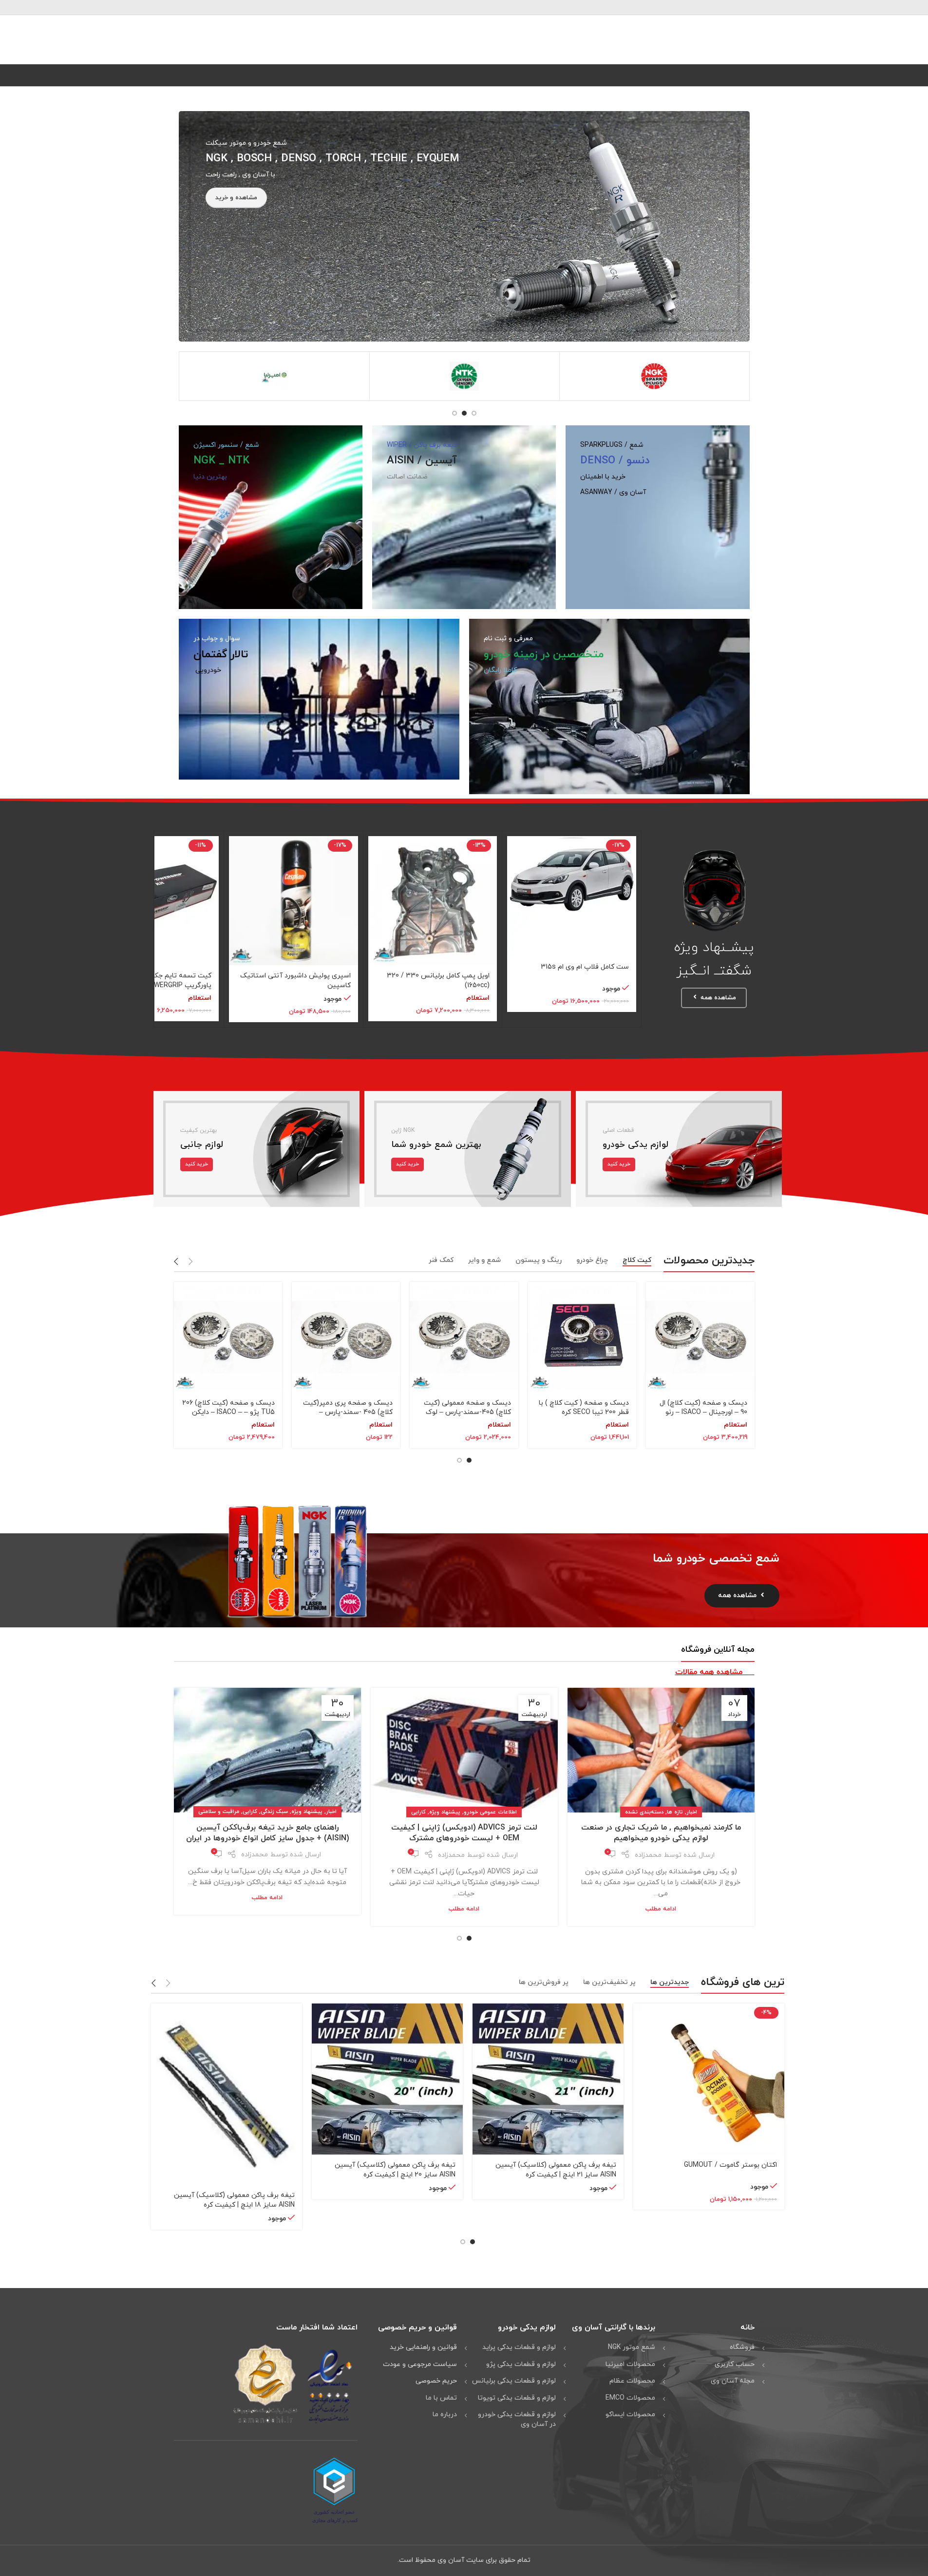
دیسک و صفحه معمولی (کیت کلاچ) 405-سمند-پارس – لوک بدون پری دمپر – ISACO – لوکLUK (467, 1417)
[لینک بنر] (464, 226)
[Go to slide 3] (455, 413)
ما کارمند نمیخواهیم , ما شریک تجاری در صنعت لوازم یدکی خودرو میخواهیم (661, 1833)
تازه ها (675, 1812)
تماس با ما (441, 2398)
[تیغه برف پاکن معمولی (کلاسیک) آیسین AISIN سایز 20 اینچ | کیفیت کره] (387, 2079)
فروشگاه (742, 2347)
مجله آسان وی (733, 2381)
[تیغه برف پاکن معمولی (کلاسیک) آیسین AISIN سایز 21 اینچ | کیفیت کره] (548, 2079)
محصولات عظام (632, 2381)
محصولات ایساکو (630, 2414)
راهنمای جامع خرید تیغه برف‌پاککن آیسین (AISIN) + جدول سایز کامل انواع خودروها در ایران (267, 1833)
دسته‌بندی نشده (644, 1812)
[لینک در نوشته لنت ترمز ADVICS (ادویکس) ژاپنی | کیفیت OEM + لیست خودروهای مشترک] (464, 1750)
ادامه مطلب (661, 1909)
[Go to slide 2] (464, 413)
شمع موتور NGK (632, 2347)
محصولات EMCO (630, 2398)
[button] (191, 1261)
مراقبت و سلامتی (219, 1812)
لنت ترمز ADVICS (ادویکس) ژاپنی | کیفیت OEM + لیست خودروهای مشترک (464, 1833)
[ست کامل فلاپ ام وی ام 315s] (572, 896)
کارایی (418, 1812)
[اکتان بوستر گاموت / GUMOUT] (709, 2079)
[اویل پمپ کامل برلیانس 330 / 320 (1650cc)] (433, 901)
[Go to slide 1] (474, 413)
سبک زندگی (274, 1812)
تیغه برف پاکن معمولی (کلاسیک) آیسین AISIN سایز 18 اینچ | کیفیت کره (234, 2200)
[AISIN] (275, 376)
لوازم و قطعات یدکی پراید (519, 2347)
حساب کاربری (735, 2364)
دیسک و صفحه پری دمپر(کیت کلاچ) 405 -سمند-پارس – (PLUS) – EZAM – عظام (348, 1412)
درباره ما (445, 2414)
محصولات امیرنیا (630, 2364)
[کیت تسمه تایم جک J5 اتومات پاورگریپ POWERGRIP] (154, 901)
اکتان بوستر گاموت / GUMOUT (730, 2165)
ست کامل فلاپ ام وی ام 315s (585, 967)
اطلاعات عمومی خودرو (490, 1812)
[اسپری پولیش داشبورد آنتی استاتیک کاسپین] (294, 901)
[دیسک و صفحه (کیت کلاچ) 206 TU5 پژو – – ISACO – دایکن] (228, 1337)
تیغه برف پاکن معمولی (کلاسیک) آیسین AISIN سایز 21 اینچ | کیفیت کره (556, 2170)
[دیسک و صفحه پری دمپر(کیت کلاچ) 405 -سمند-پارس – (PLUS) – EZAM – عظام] (346, 1337)
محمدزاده (648, 1855)
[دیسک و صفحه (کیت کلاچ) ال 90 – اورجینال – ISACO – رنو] (700, 1337)
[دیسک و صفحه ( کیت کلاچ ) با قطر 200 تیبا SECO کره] (582, 1337)
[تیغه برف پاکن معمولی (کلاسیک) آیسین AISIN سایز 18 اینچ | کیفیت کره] (227, 2094)
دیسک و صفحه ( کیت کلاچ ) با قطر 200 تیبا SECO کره (584, 1408)
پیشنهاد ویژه (445, 1812)
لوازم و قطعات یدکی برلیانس (514, 2381)
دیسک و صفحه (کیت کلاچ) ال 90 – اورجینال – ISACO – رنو (703, 1408)
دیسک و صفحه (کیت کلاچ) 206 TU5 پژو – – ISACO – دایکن (228, 1408)
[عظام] (464, 376)
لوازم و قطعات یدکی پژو (521, 2364)
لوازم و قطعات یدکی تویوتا (517, 2398)
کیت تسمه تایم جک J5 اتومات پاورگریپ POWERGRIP (165, 981)
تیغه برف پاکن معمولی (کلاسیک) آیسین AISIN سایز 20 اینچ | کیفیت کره (395, 2170)
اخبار (692, 1812)
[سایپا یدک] (654, 376)
